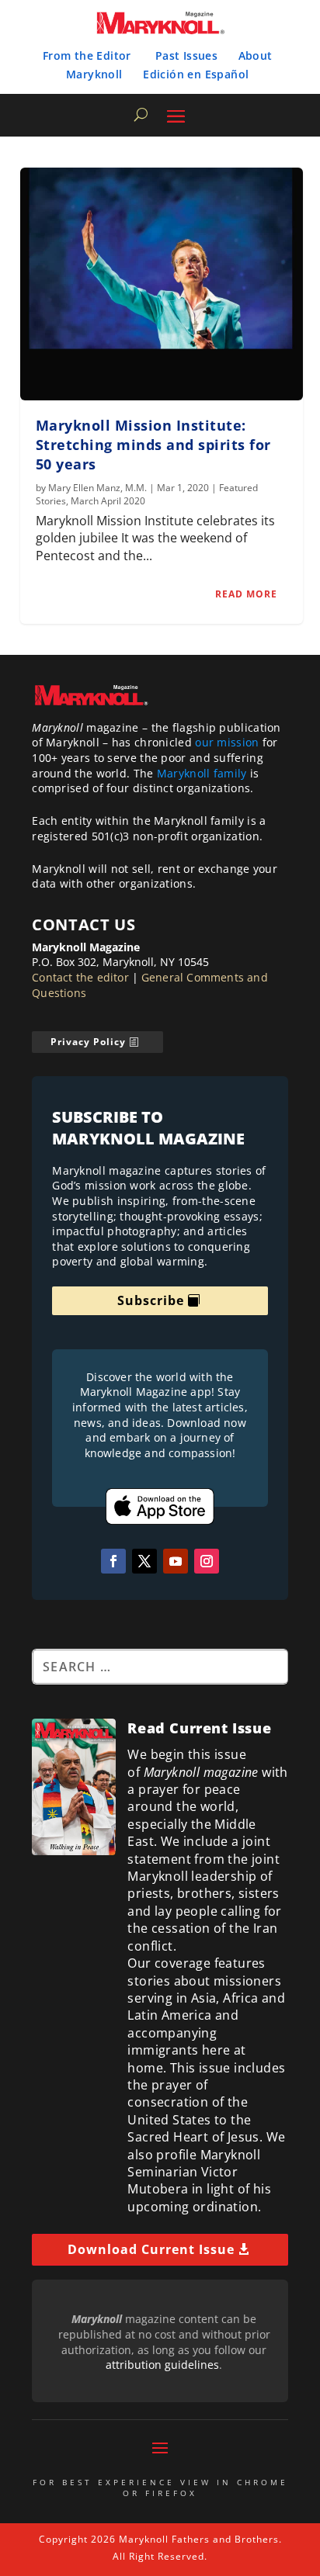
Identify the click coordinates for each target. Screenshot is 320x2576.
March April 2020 (108, 501)
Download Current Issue (151, 2249)
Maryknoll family (202, 773)
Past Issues (186, 55)
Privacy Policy (88, 1042)
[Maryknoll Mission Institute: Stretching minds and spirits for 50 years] (162, 284)
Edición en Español (196, 74)
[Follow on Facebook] (113, 1561)
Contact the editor (80, 977)
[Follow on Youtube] (176, 1561)
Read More (246, 594)
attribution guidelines (162, 2365)
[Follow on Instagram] (207, 1561)
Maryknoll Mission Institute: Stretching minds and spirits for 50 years (153, 445)
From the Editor (87, 55)
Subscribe (151, 1300)
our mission (227, 742)
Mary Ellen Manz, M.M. (97, 488)
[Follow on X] (144, 1561)
